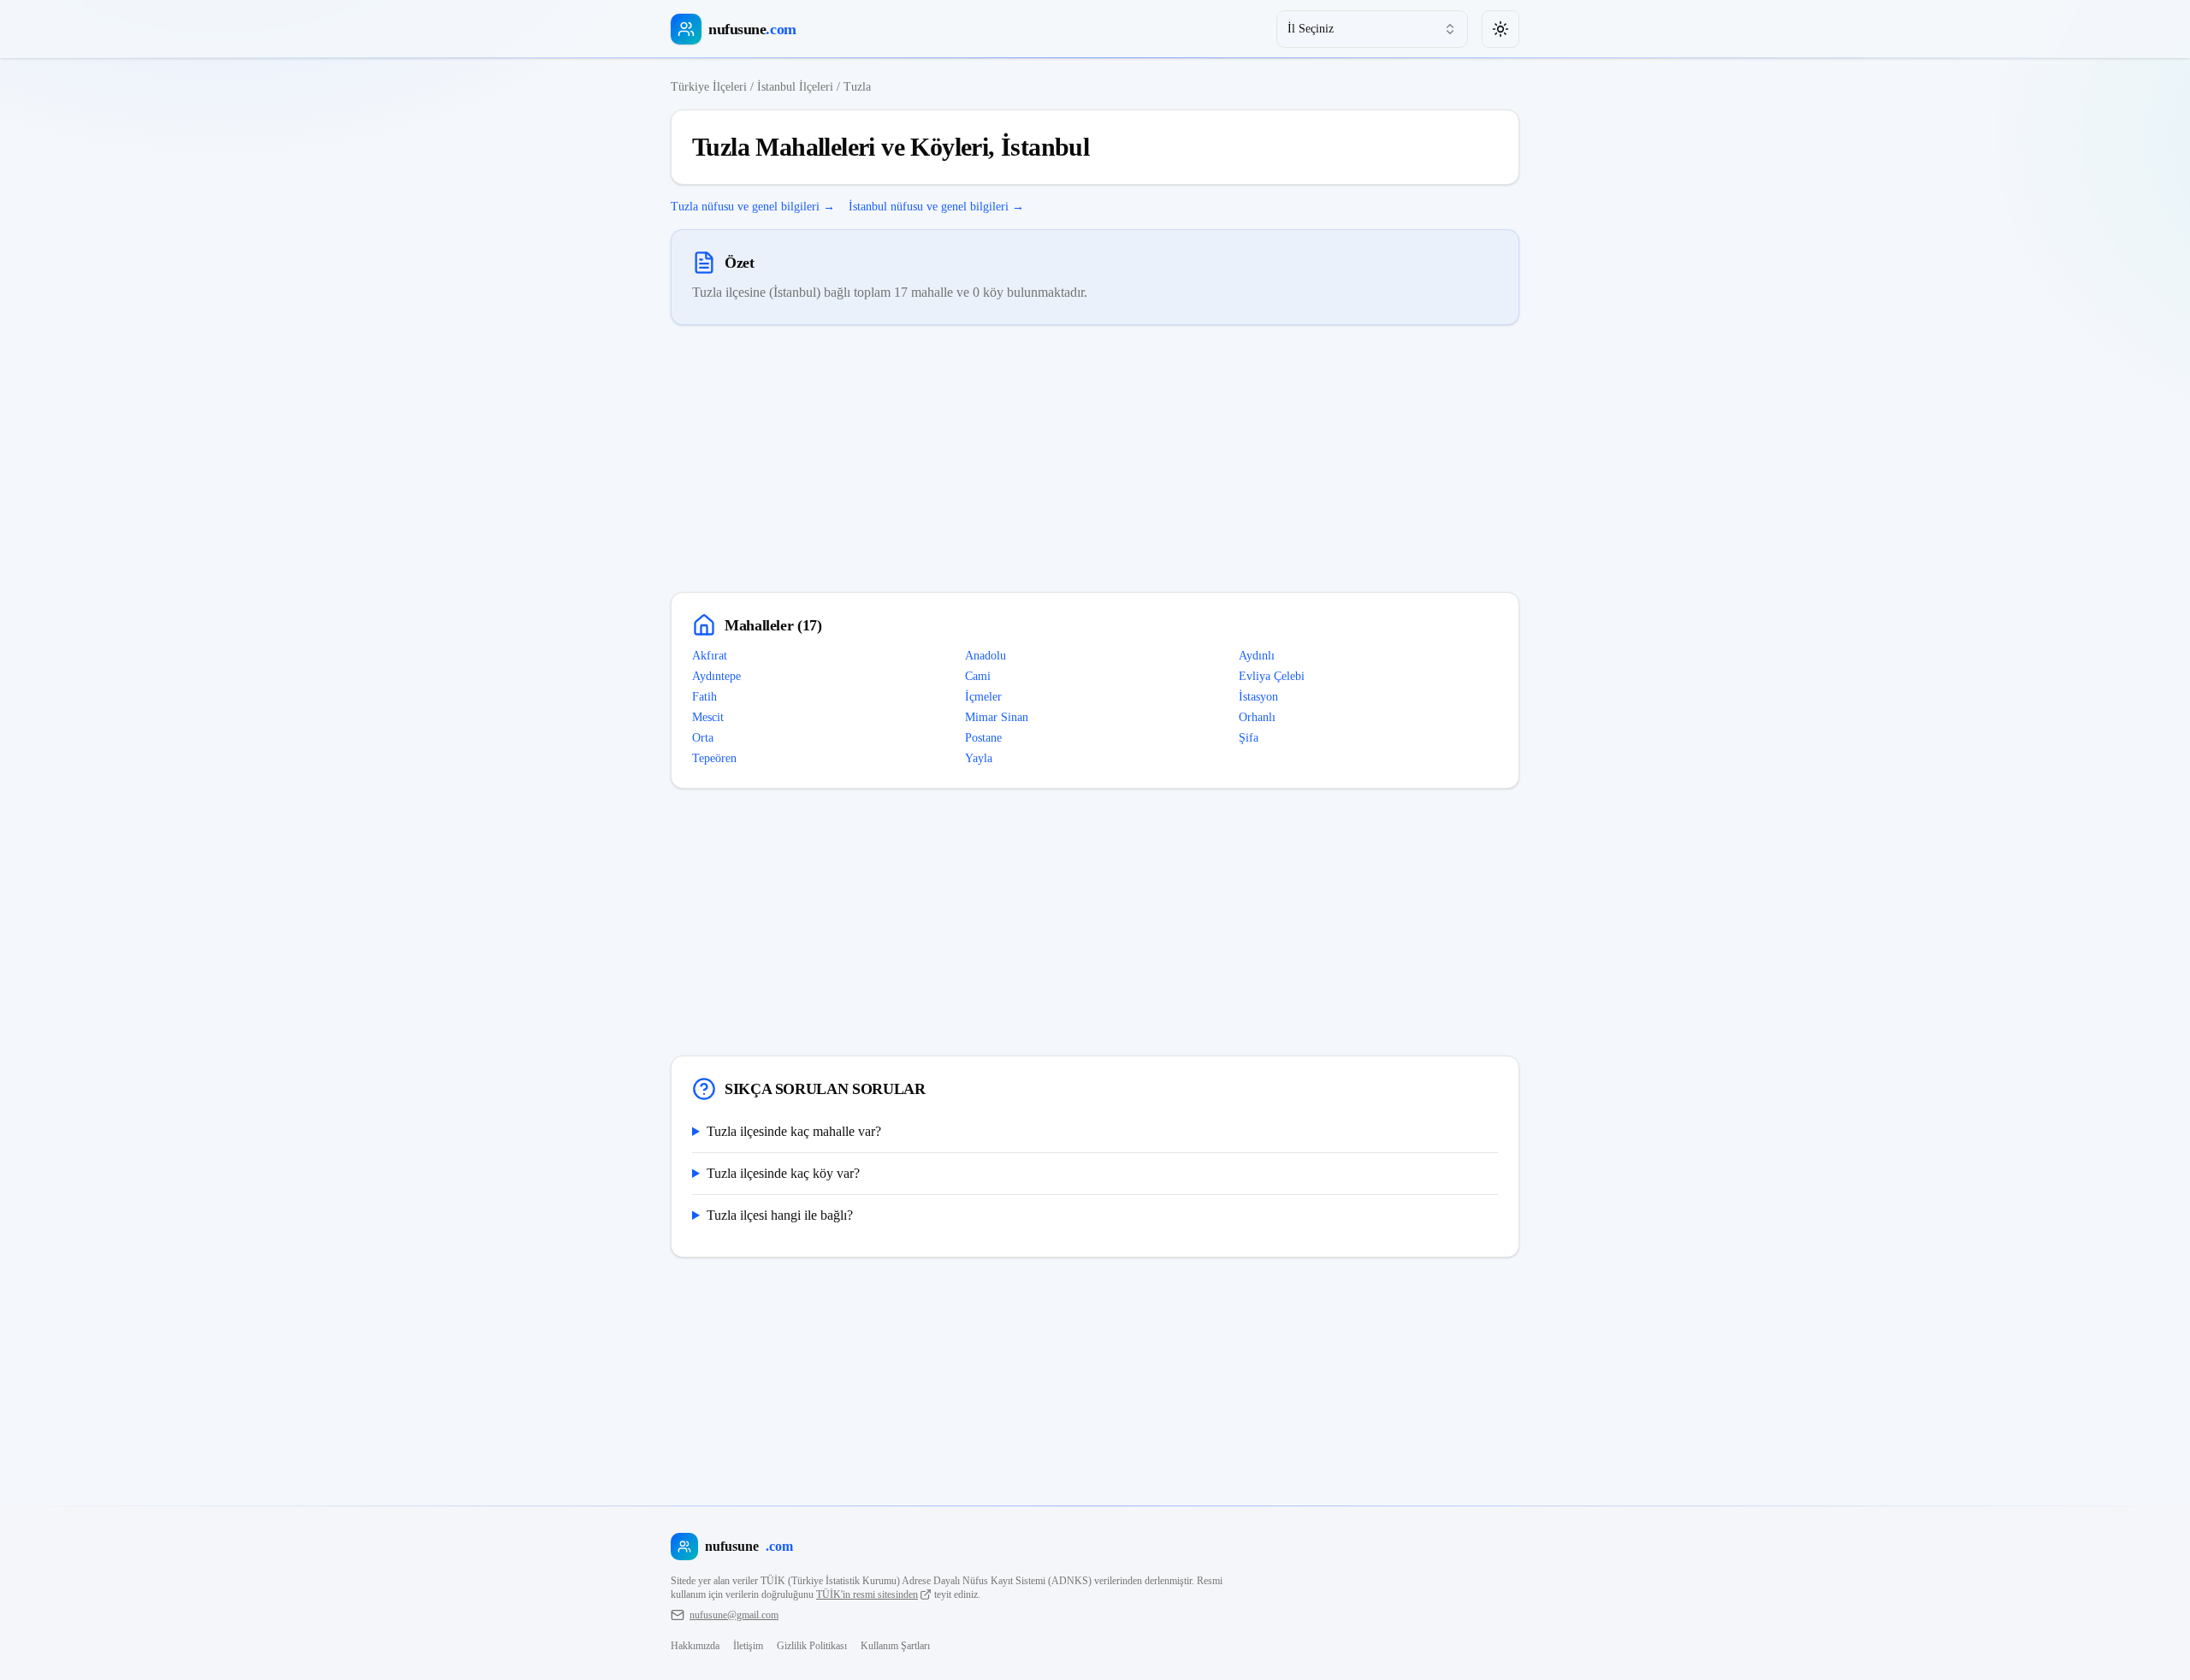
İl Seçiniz (1311, 29)
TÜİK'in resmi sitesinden (867, 1594)
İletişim (748, 1646)
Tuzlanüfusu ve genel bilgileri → (753, 207)
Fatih (704, 697)
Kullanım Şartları (895, 1646)
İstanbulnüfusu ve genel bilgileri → (936, 207)
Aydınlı (1257, 656)
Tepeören (714, 758)
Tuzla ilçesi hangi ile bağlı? (780, 1215)
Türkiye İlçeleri (709, 87)
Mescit (708, 717)
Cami (978, 676)
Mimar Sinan (997, 717)
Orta (703, 738)
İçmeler (983, 697)
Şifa (1249, 738)
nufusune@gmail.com (734, 1615)
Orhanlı (1257, 717)
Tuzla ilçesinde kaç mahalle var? (794, 1131)
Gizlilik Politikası (812, 1646)
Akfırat (710, 656)
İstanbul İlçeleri (795, 87)
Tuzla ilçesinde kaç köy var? (783, 1173)
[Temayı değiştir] (1500, 29)
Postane (983, 738)
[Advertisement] (1095, 458)
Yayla (979, 758)
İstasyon (1258, 697)
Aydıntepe (716, 676)
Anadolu (985, 656)
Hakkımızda (695, 1646)
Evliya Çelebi (1272, 676)
